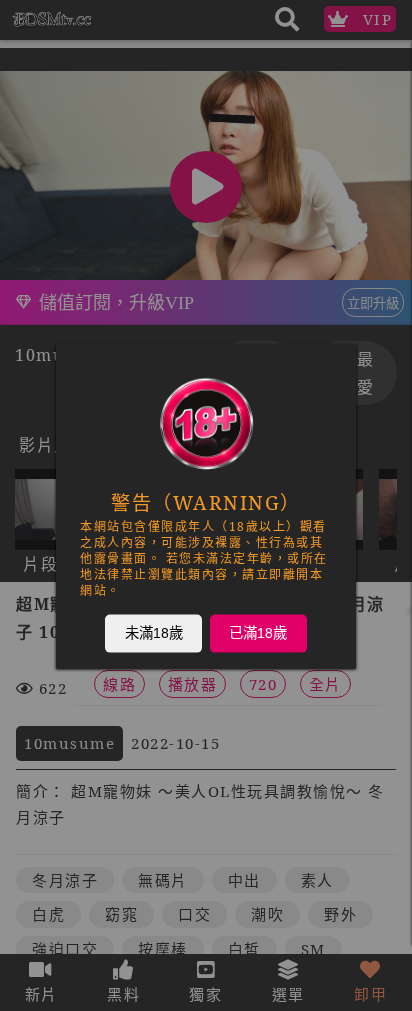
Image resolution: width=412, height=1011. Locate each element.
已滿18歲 (258, 632)
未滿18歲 (154, 632)
